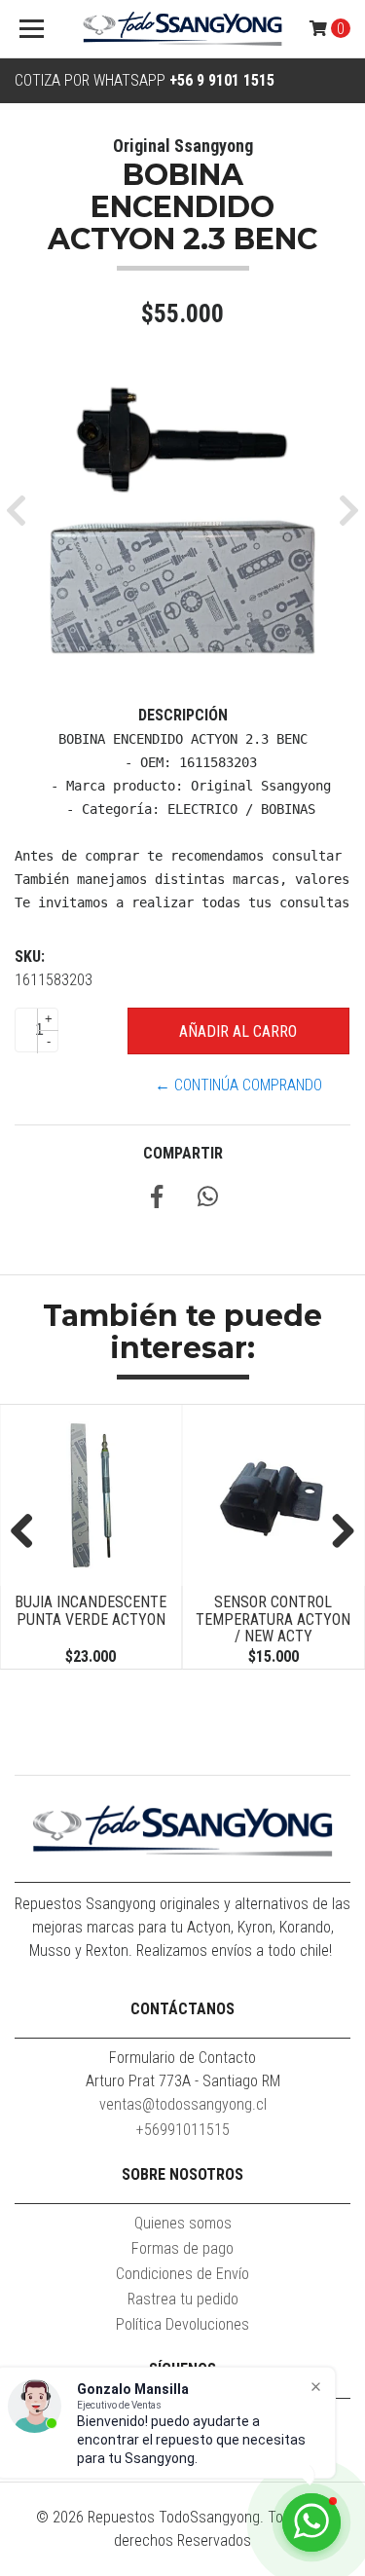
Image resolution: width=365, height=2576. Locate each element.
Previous (29, 1532)
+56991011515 (183, 2130)
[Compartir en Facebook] (157, 1200)
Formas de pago (182, 2248)
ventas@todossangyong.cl (183, 2104)
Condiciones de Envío (182, 2274)
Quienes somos (183, 2223)
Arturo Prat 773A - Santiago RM (183, 2081)
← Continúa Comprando (238, 1085)
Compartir (183, 1153)
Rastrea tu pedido (183, 2299)
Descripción (183, 715)
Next (336, 1532)
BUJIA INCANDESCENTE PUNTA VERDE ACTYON (91, 1611)
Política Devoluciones (182, 2324)
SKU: (30, 957)
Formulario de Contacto (182, 2058)
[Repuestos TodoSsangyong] (183, 29)
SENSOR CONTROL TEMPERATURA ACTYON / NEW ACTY (273, 1619)
